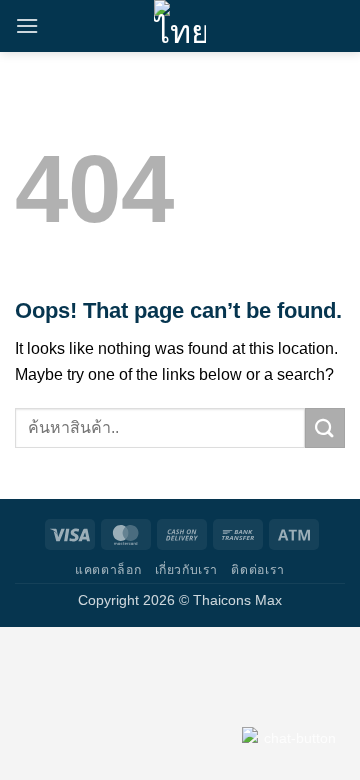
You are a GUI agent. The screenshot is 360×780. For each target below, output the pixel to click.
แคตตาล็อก (108, 570)
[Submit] (325, 427)
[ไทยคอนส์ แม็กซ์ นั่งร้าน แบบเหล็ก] (180, 26)
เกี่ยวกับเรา (187, 570)
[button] (27, 25)
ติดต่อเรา (257, 570)
